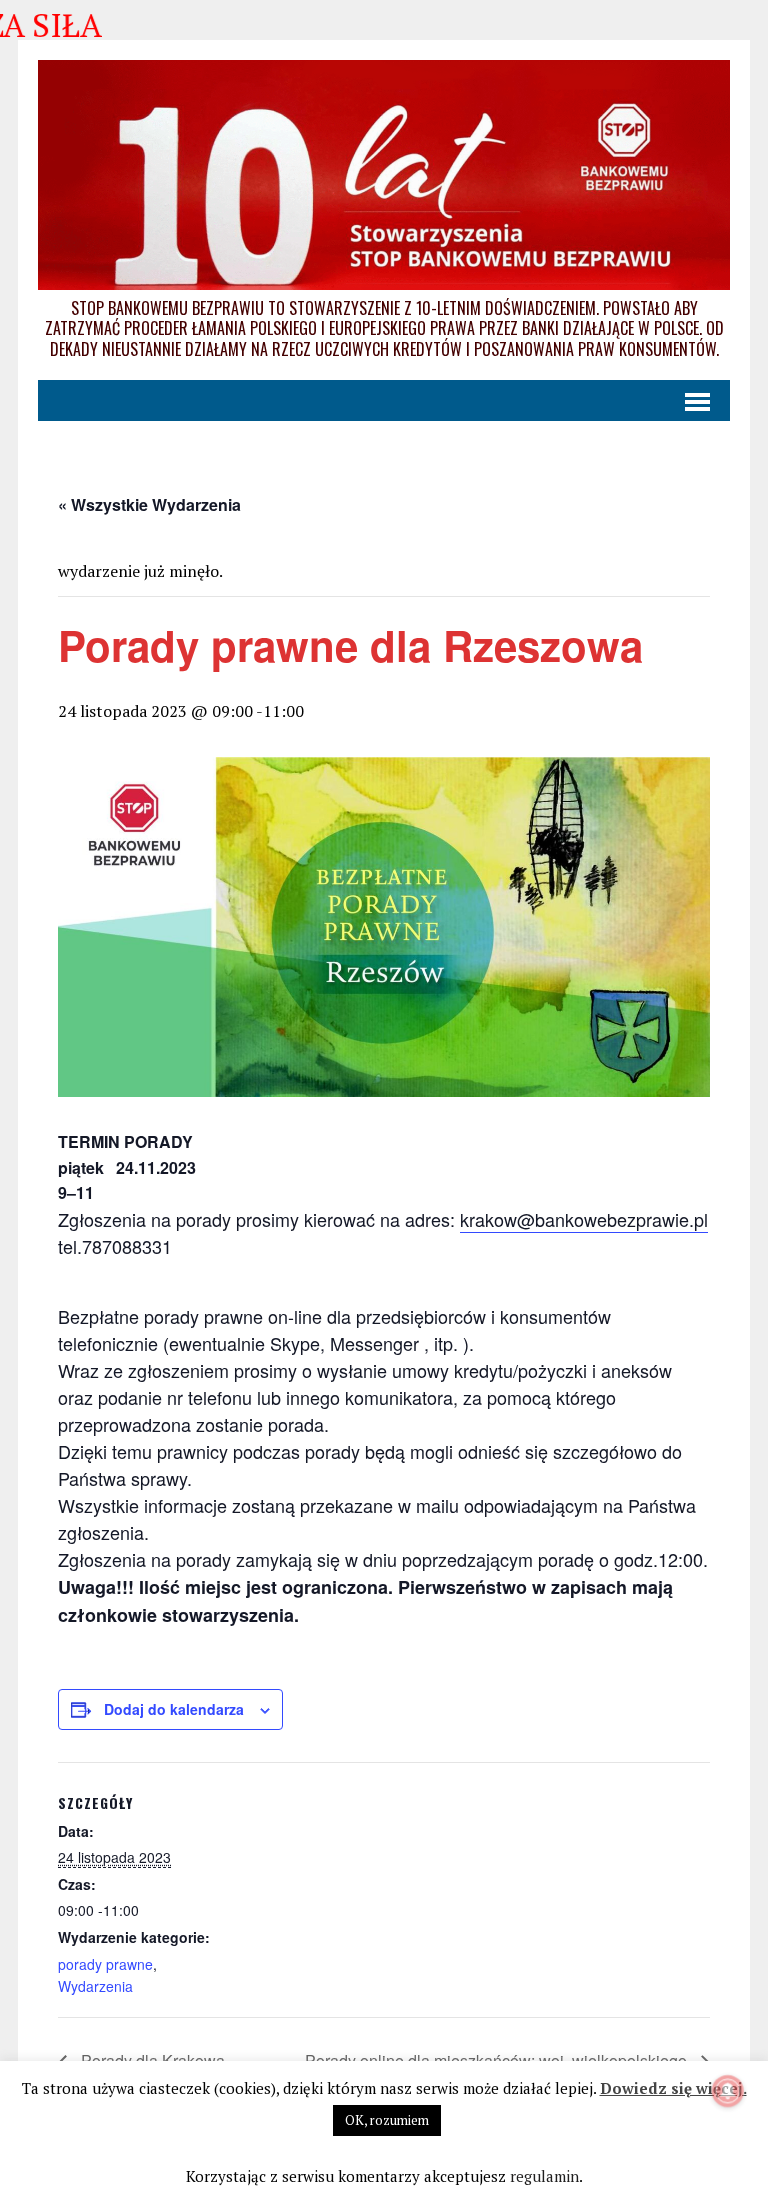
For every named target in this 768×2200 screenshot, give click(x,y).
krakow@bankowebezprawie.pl (584, 1219)
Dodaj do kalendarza (174, 1709)
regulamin (544, 2176)
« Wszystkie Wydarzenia (149, 504)
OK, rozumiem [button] (387, 2120)
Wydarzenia (95, 1986)
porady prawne (105, 1964)
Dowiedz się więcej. (673, 2088)
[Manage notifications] (728, 2091)
